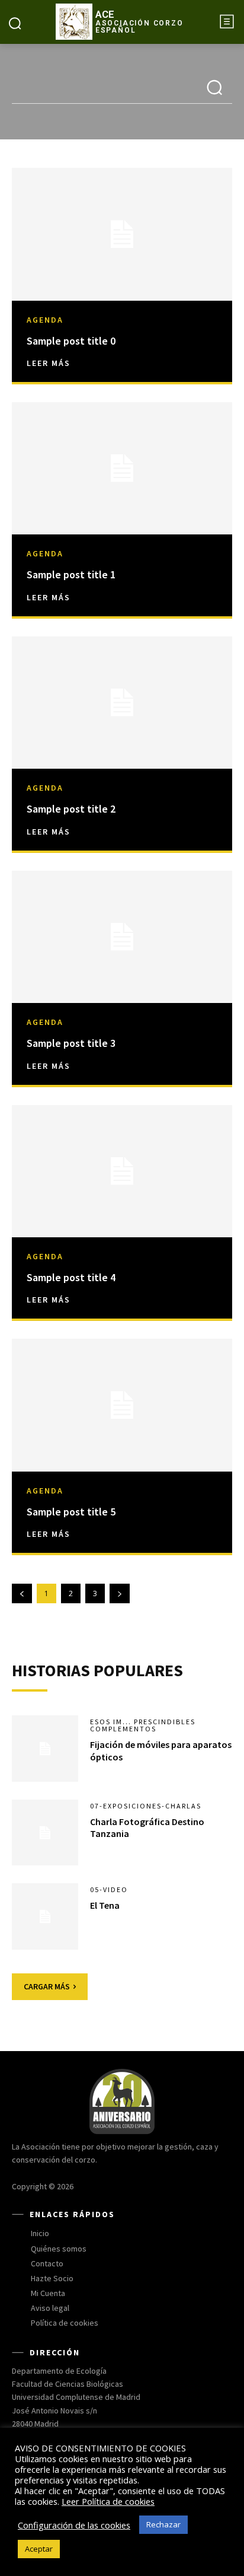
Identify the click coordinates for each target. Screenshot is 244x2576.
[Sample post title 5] (122, 1405)
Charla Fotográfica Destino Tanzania (147, 1828)
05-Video (109, 1890)
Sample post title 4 (71, 1277)
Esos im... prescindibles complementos (143, 1725)
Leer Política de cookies (108, 2501)
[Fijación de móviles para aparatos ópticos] (45, 1749)
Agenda (45, 320)
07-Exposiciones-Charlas (146, 1806)
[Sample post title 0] (122, 234)
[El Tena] (45, 1916)
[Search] (214, 89)
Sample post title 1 (71, 574)
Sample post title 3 (71, 1043)
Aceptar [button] (39, 2549)
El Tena (105, 1905)
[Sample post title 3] (122, 937)
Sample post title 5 (71, 1512)
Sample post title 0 (71, 341)
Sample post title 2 (71, 809)
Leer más (49, 363)
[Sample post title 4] (122, 1171)
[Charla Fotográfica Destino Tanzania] (45, 1833)
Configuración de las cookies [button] (74, 2525)
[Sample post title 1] (122, 468)
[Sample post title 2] (122, 703)
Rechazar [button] (163, 2524)
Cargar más (47, 1986)
